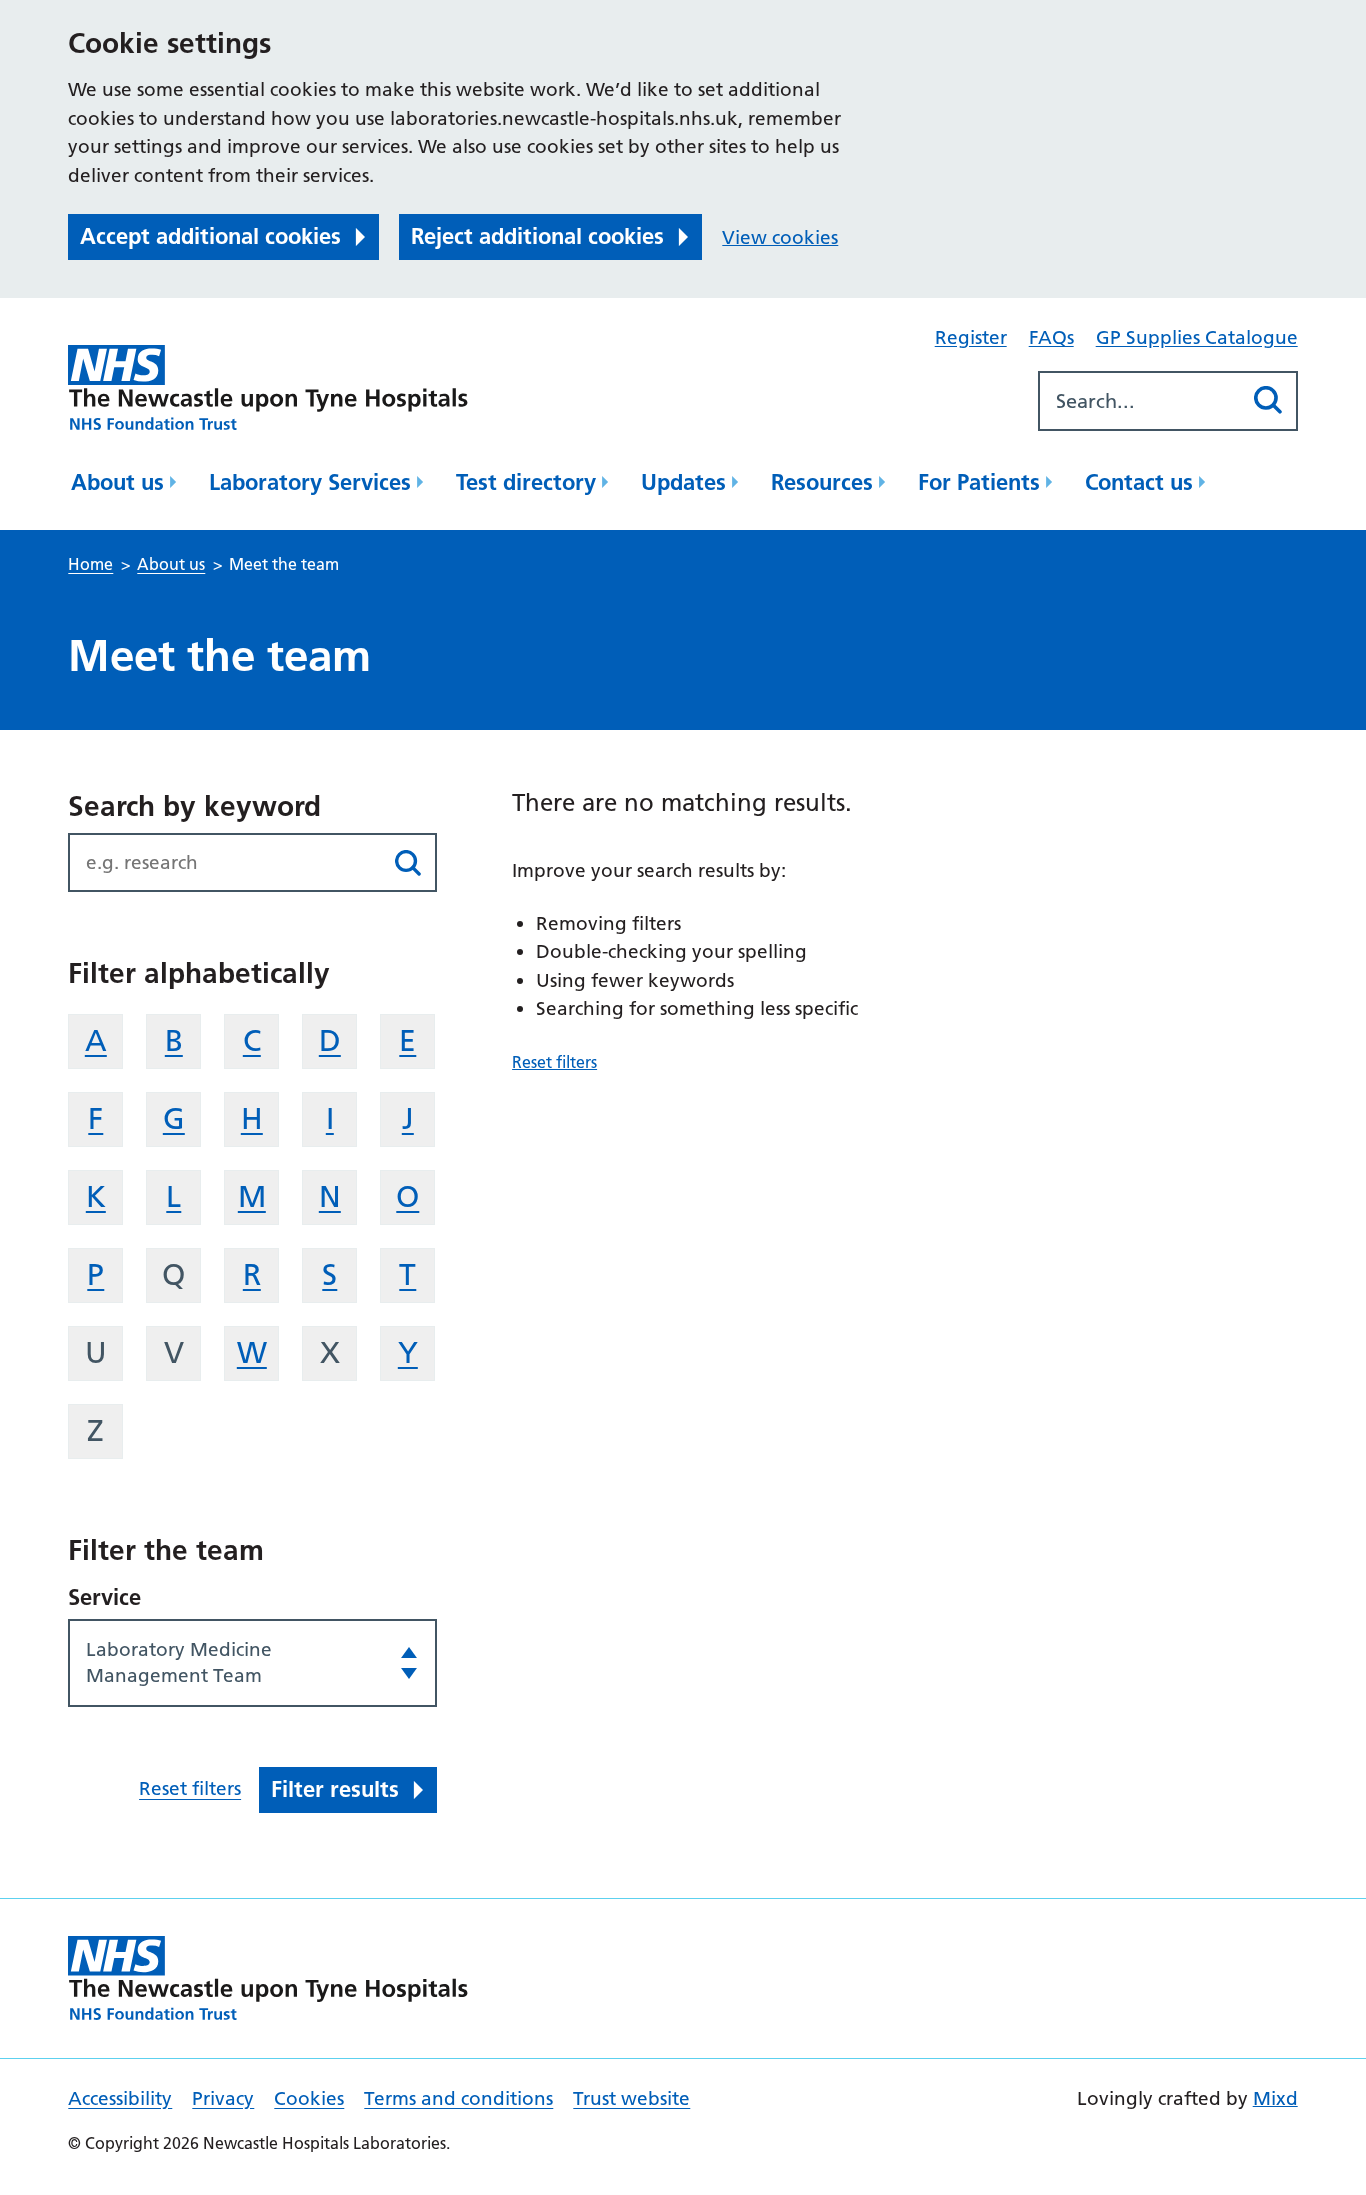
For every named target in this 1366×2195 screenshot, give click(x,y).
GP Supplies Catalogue (1197, 337)
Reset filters (190, 1788)
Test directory (526, 482)
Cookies (309, 2098)
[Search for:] (1140, 401)
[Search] (1268, 400)
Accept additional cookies (210, 236)
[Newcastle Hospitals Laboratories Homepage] (268, 387)
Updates (683, 482)
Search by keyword (194, 806)
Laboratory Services (310, 482)
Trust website (631, 2098)
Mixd (1275, 2098)
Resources (822, 482)
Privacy (223, 2098)
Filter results (335, 1789)
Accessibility (120, 2098)
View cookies (780, 237)
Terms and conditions (458, 2098)
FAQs (1051, 337)
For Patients (979, 482)
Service (104, 1597)
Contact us (1139, 482)
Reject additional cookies (537, 236)
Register (971, 337)
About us (117, 482)
